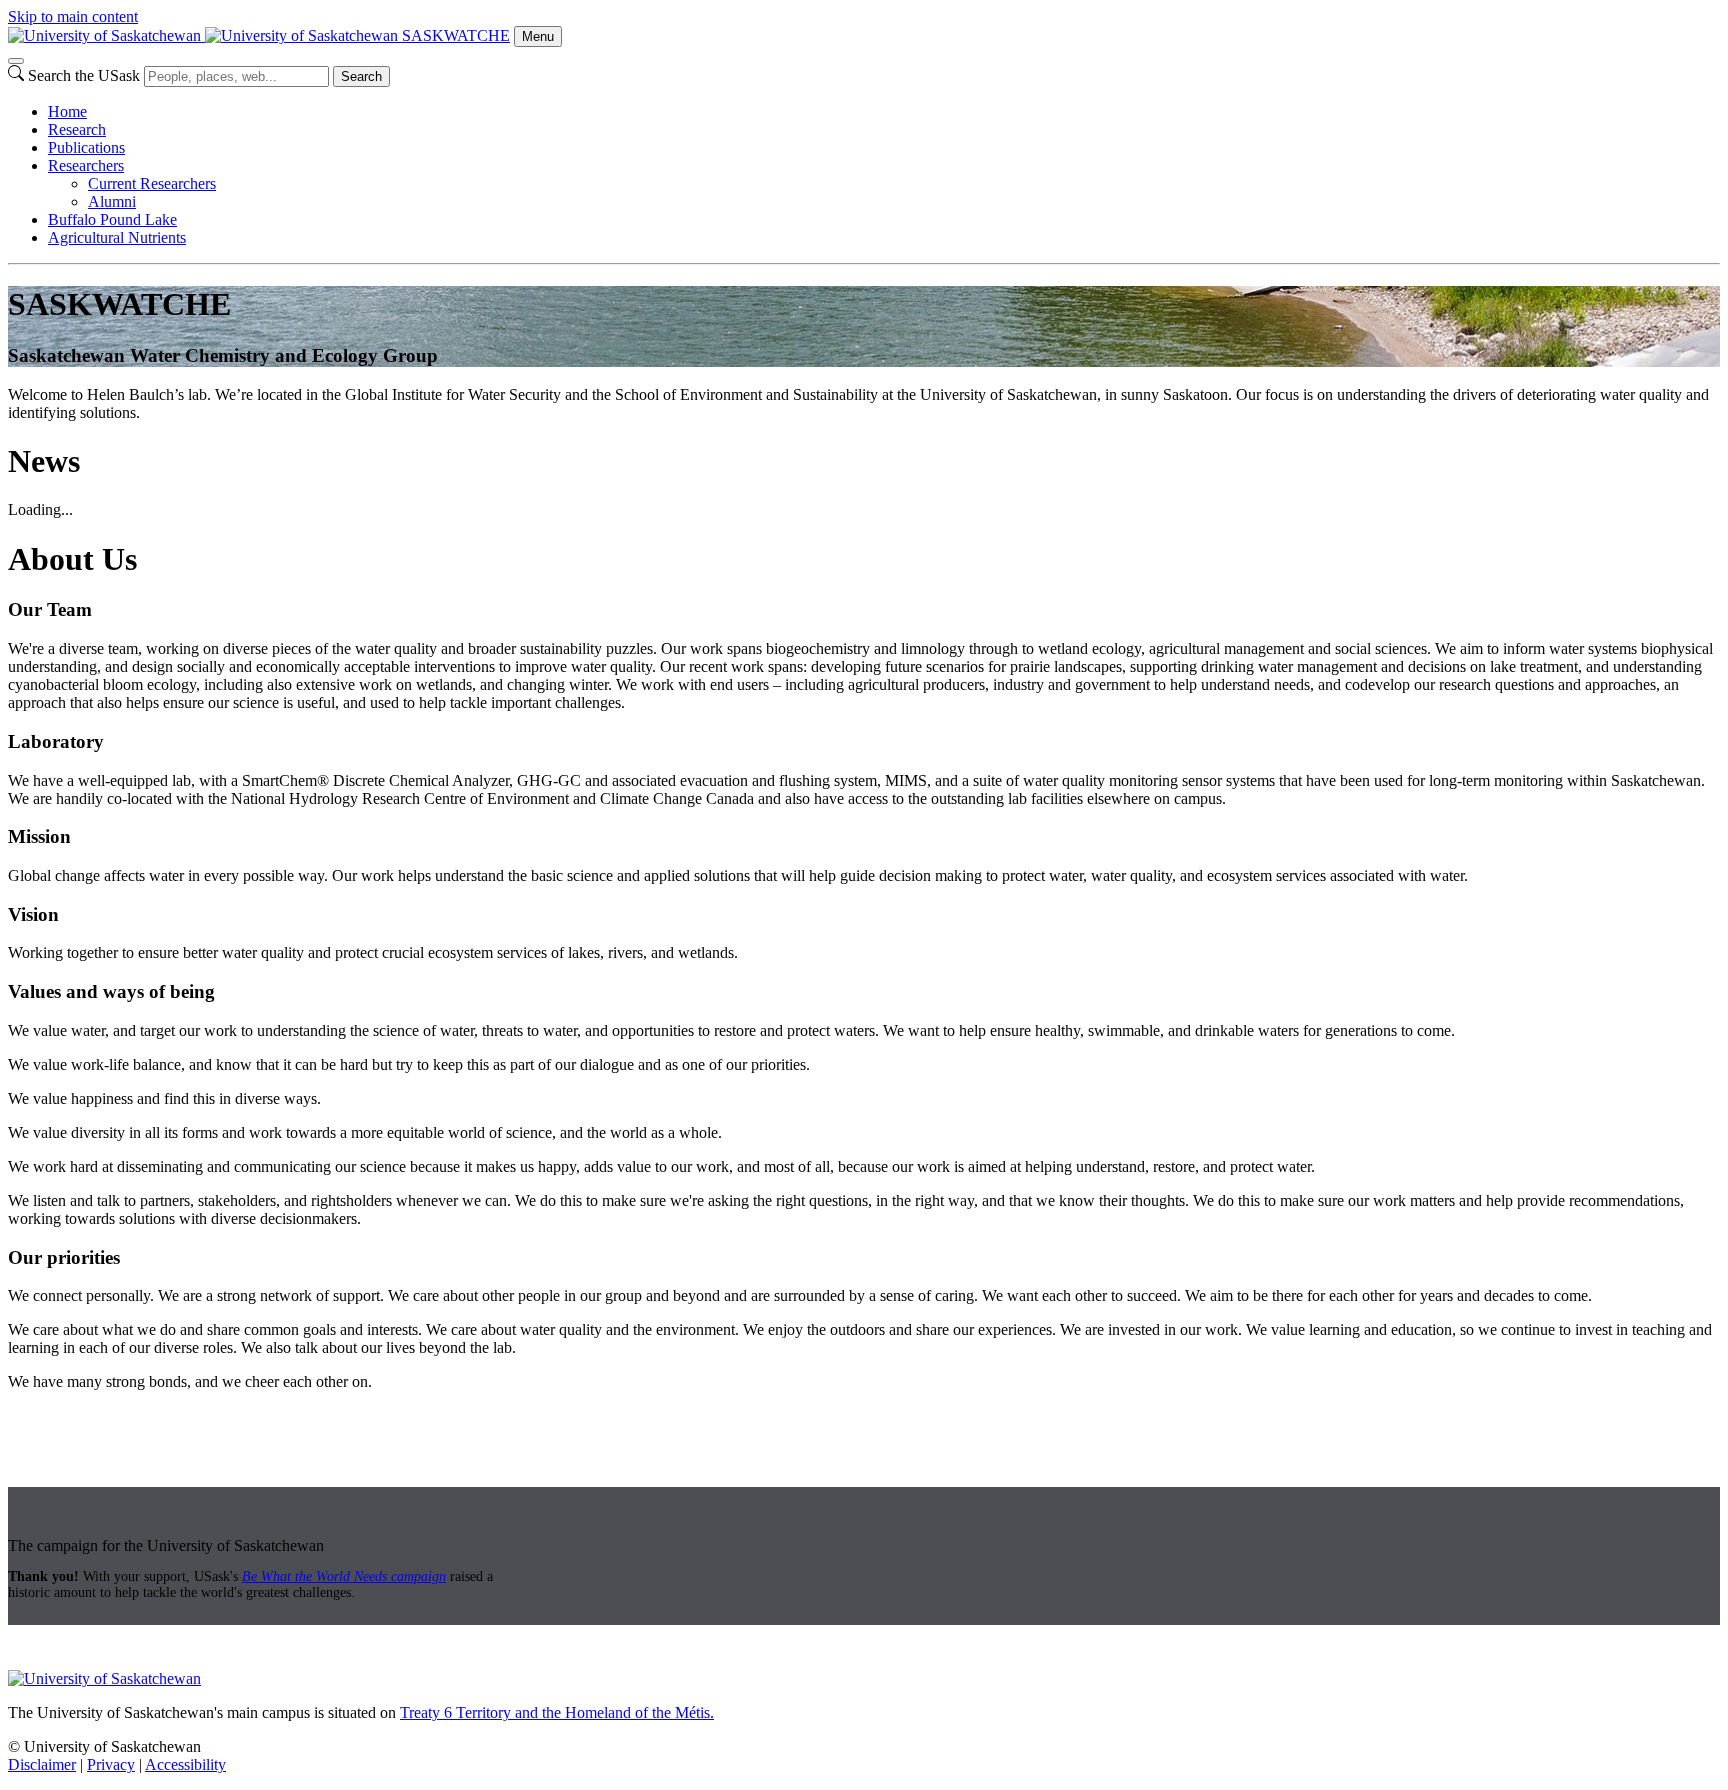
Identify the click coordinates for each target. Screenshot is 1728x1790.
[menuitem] (884, 112)
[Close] (16, 61)
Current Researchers (152, 183)
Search (361, 76)
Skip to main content (73, 16)
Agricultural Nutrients (117, 237)
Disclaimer (42, 1764)
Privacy (111, 1764)
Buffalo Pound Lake (112, 219)
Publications (86, 147)
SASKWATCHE (456, 35)
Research (77, 129)
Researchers (86, 165)
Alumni (112, 201)
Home (67, 111)
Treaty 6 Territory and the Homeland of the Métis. (557, 1712)
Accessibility (185, 1764)
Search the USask (84, 75)
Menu (538, 36)
